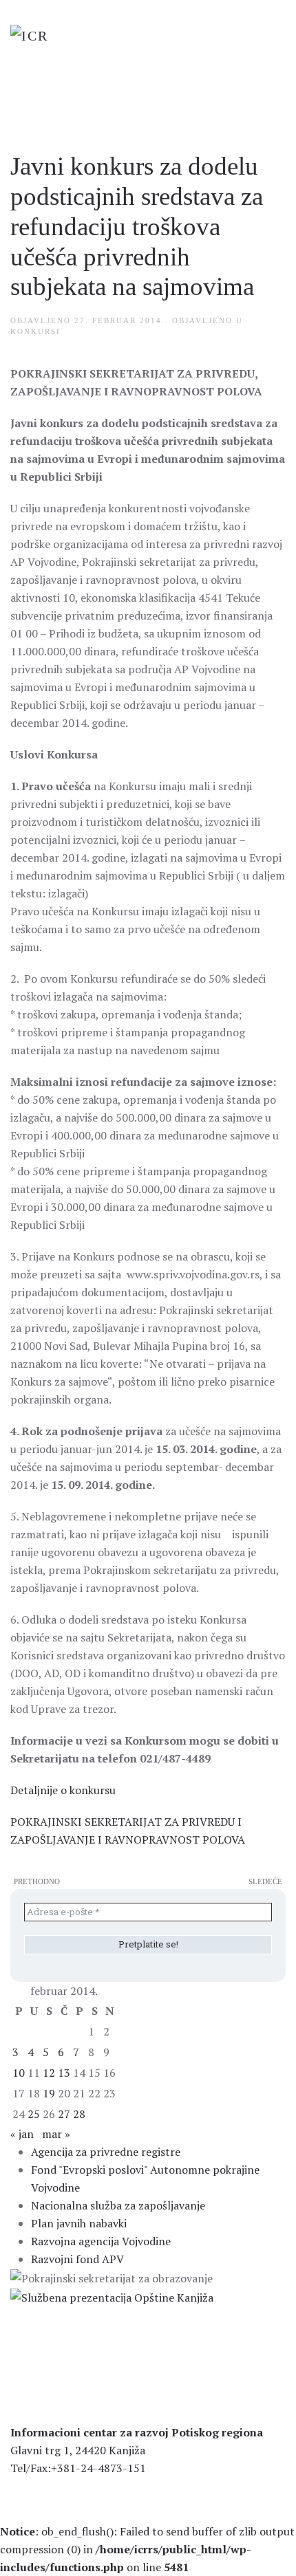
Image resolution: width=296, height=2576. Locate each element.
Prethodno (37, 1881)
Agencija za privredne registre (106, 2152)
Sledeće (265, 1881)
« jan (22, 2134)
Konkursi (35, 331)
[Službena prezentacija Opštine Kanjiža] (112, 2296)
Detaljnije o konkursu (63, 1790)
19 (49, 2093)
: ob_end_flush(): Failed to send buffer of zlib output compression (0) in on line (147, 2549)
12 (49, 2073)
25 (34, 2114)
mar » (56, 2134)
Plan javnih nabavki (79, 2223)
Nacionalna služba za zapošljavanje (118, 2205)
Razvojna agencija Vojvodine (101, 2241)
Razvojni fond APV (77, 2259)
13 (64, 2073)
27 (64, 2114)
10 (19, 2073)
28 (79, 2114)
